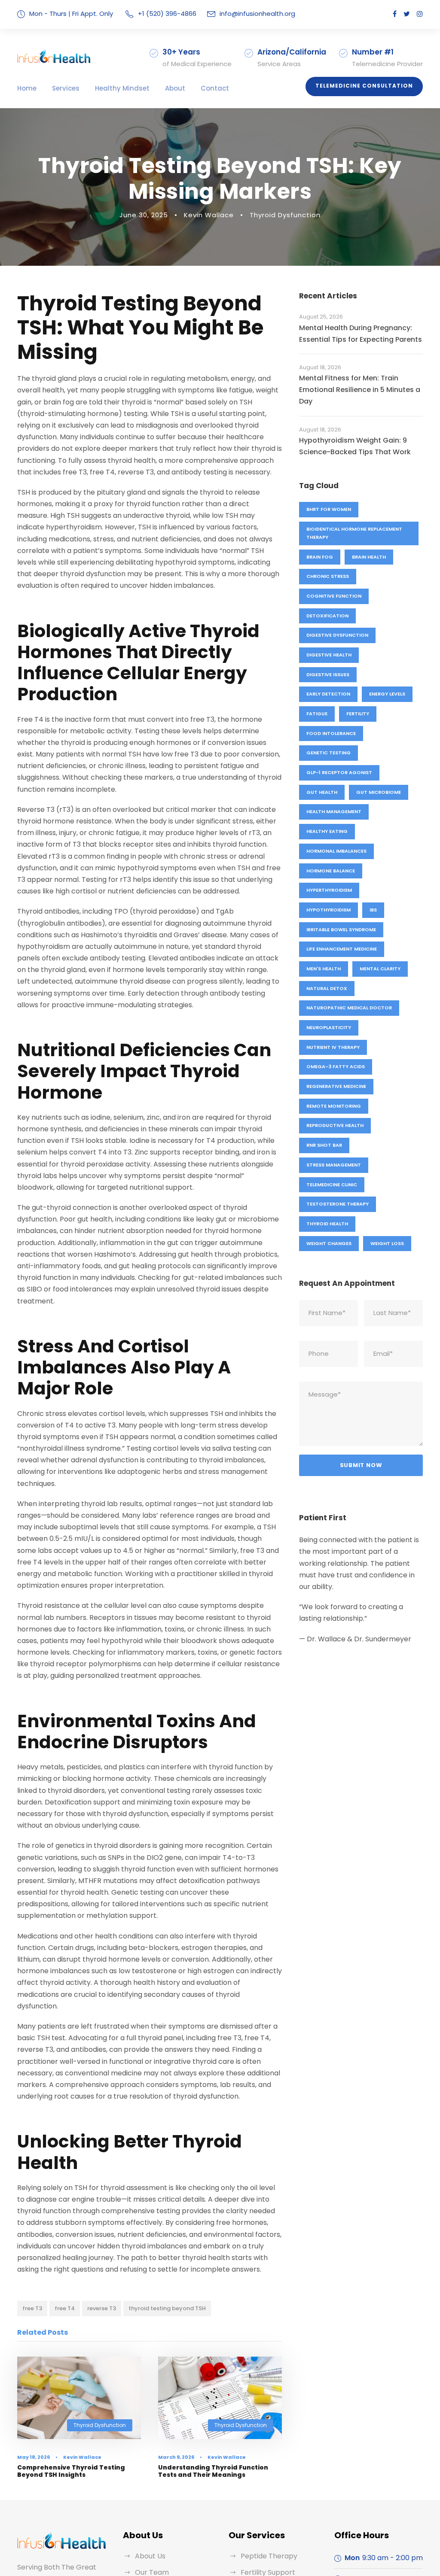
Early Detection (328, 694)
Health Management (334, 811)
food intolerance (331, 733)
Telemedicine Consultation (364, 86)
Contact (215, 88)
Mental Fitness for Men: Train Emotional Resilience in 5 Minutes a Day (360, 390)
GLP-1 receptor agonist (339, 772)
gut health (322, 792)
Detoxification (327, 616)
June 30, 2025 (144, 215)
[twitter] (407, 14)
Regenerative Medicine (336, 1086)
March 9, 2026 (176, 2457)
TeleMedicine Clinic (332, 1185)
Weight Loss (387, 1243)
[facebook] (395, 14)
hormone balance (331, 871)
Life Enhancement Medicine (342, 949)
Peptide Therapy (269, 2556)
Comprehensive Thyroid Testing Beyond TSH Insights (71, 2471)
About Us (150, 2556)
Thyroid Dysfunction (285, 215)
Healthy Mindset (122, 88)
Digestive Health (329, 655)
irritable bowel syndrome (341, 930)
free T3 (32, 2308)
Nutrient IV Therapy (333, 1047)
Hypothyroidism (328, 910)
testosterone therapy (338, 1204)
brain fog (320, 557)
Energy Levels (387, 694)
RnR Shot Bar (324, 1145)
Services (66, 88)
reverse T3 (102, 2308)
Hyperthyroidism (329, 890)
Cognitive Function (334, 596)
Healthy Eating (327, 831)
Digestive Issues (328, 674)
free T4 (65, 2308)
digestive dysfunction (337, 635)
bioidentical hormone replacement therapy (354, 533)
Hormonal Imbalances (336, 851)
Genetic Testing (328, 753)
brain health (369, 557)
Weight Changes (329, 1243)
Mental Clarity (380, 969)
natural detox (327, 988)
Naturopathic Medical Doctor (349, 1008)
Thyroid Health (327, 1224)
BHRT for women (329, 509)
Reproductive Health (335, 1125)
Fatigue (317, 714)
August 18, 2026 (320, 367)
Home (27, 88)
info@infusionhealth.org (257, 14)
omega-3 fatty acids (336, 1066)
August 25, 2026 (321, 317)
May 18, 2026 (34, 2457)
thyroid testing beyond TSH (167, 2308)
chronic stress (328, 576)
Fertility (358, 714)
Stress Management (334, 1165)
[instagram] (420, 14)
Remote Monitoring (334, 1106)
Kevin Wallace (209, 215)
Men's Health (324, 969)
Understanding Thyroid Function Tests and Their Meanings (213, 2471)
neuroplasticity (329, 1027)
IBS (373, 910)
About (175, 88)
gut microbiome (379, 792)
